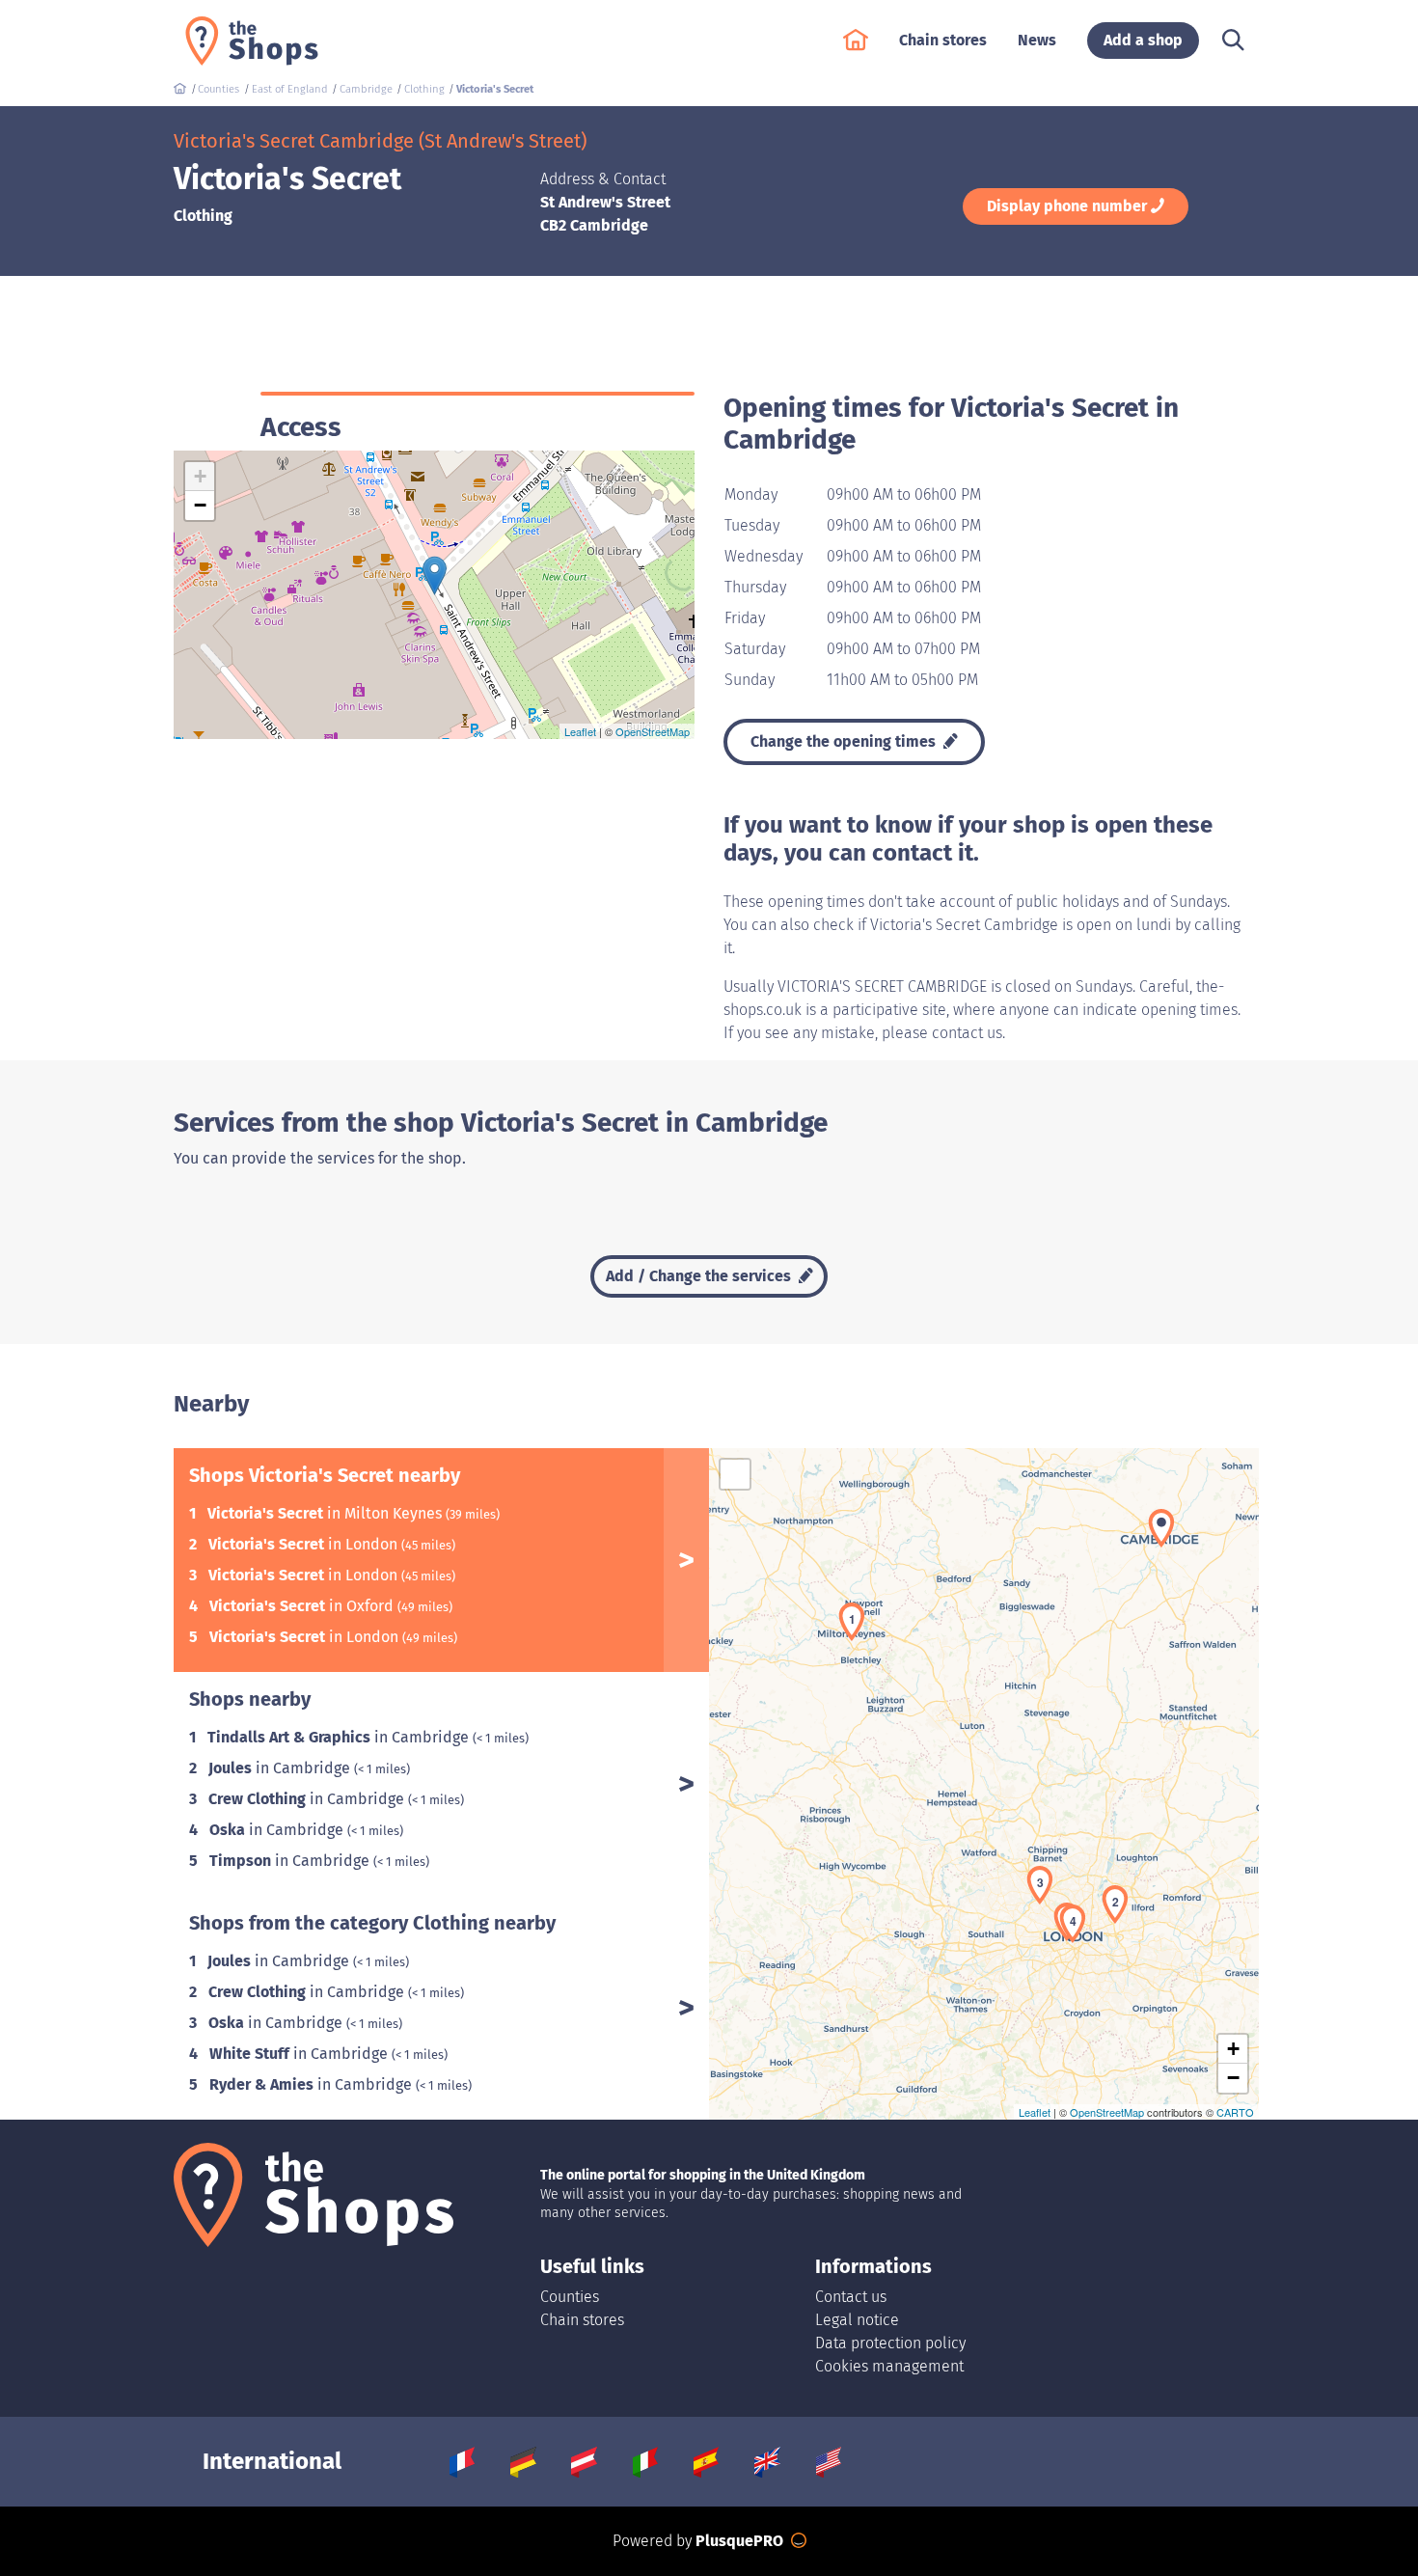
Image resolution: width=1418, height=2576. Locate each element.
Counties (570, 2297)
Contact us (851, 2297)
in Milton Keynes (327, 1513)
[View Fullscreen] (735, 1474)
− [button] (200, 505)
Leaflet (580, 731)
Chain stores (582, 2320)
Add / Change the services (700, 1276)
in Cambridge (340, 1737)
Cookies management (889, 2366)
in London (305, 1544)
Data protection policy (890, 2343)
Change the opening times (845, 741)
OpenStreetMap (653, 731)
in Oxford (303, 1606)
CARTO (1235, 2112)
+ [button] (200, 476)
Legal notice (857, 2320)
